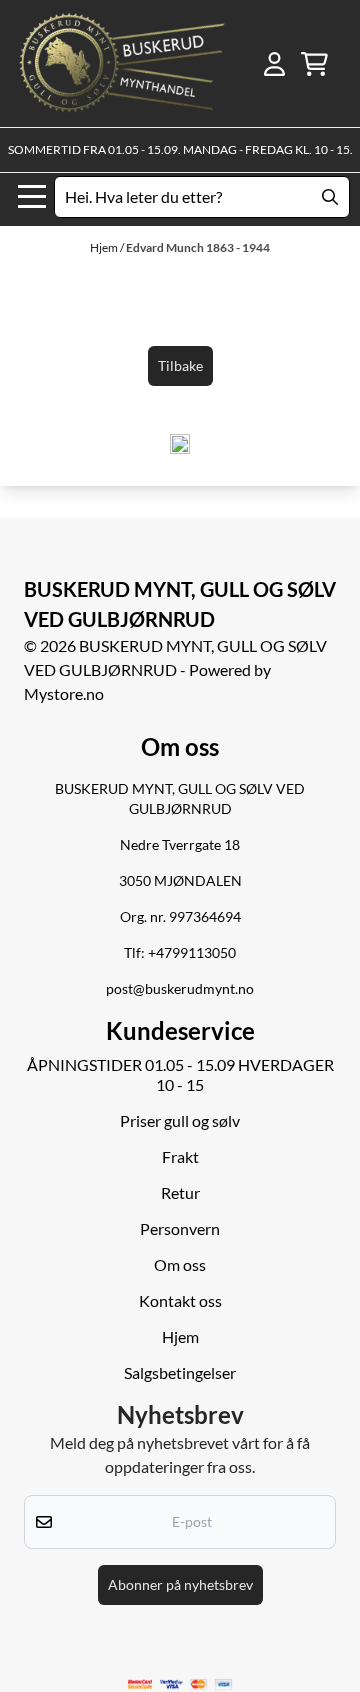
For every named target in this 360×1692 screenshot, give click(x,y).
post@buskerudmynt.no (180, 989)
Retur (180, 1192)
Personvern (180, 1228)
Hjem (105, 247)
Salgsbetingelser (180, 1372)
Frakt (180, 1156)
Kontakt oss (180, 1300)
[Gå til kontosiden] (274, 64)
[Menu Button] (32, 197)
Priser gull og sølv (180, 1120)
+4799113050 (192, 953)
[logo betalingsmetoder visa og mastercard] (179, 1684)
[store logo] (122, 63)
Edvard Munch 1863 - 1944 (198, 247)
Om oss (180, 1264)
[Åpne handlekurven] (314, 64)
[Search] (330, 197)
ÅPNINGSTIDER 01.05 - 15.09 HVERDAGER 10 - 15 (180, 1074)
